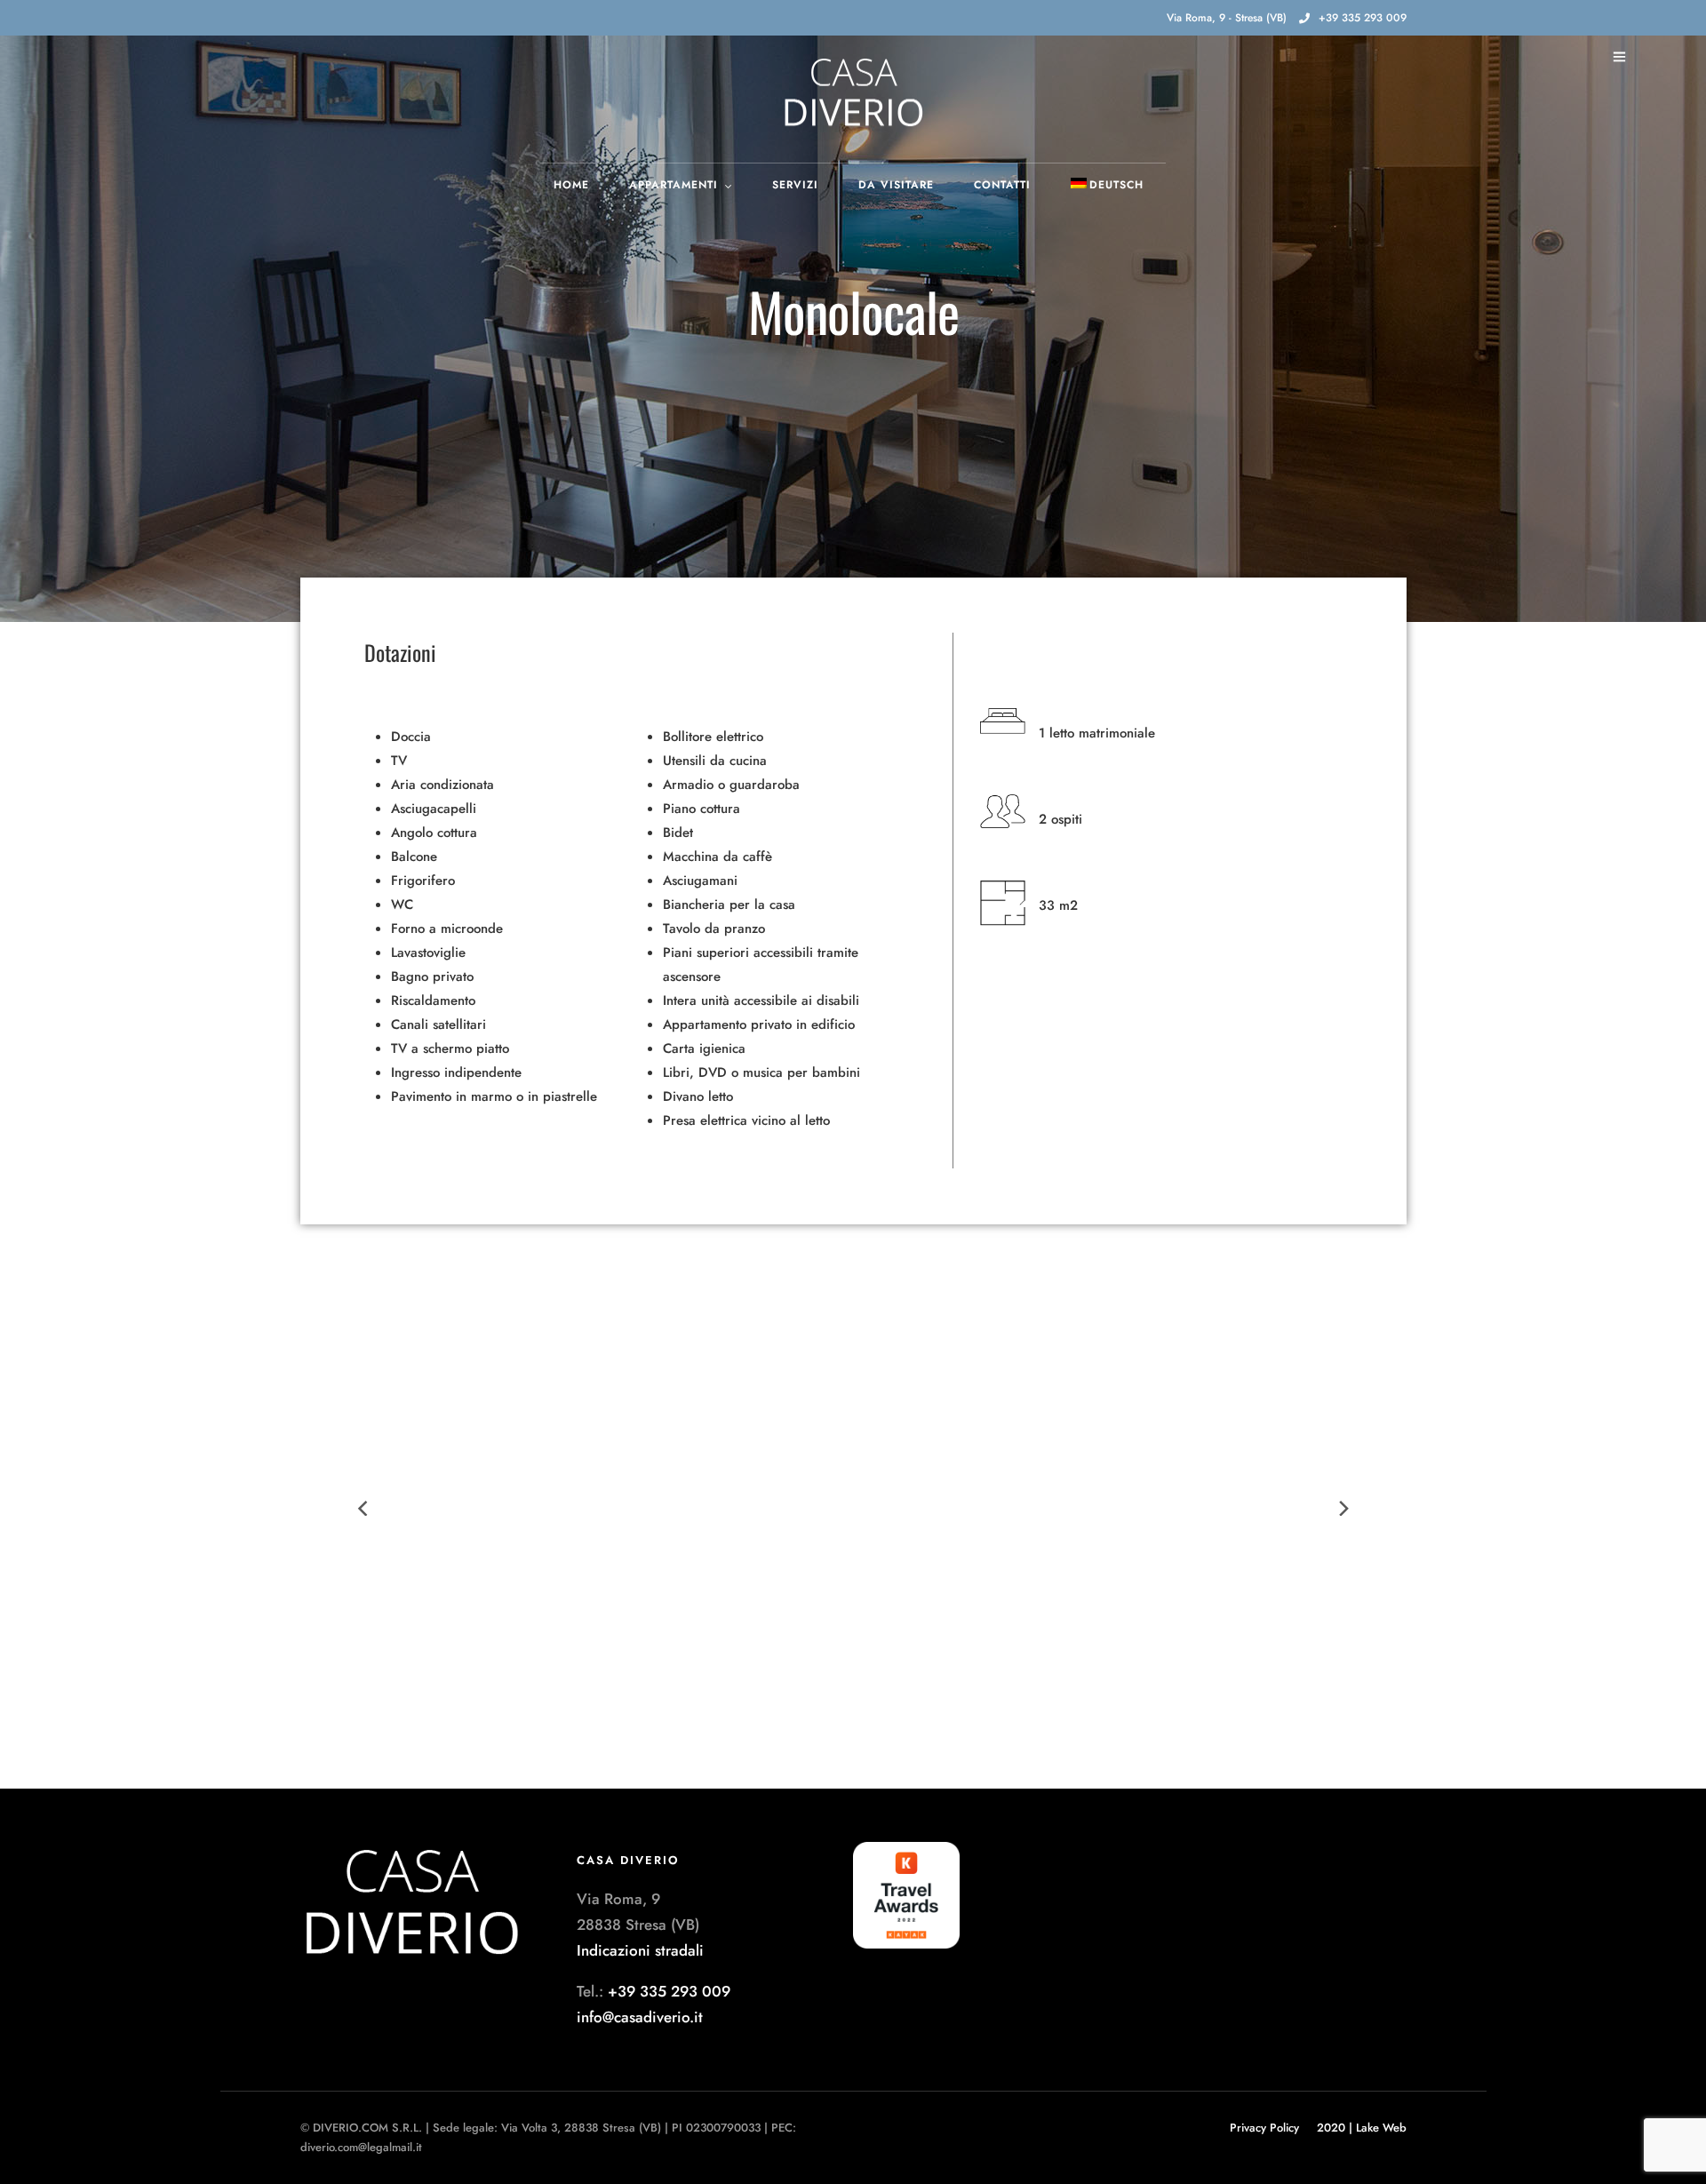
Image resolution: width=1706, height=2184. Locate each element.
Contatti (1002, 185)
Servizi (795, 185)
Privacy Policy (1264, 2128)
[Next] (1343, 1509)
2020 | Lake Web (1362, 2128)
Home (571, 185)
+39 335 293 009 (1363, 18)
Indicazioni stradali (640, 1950)
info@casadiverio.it (640, 2017)
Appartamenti (674, 185)
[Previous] (364, 1509)
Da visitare (896, 185)
